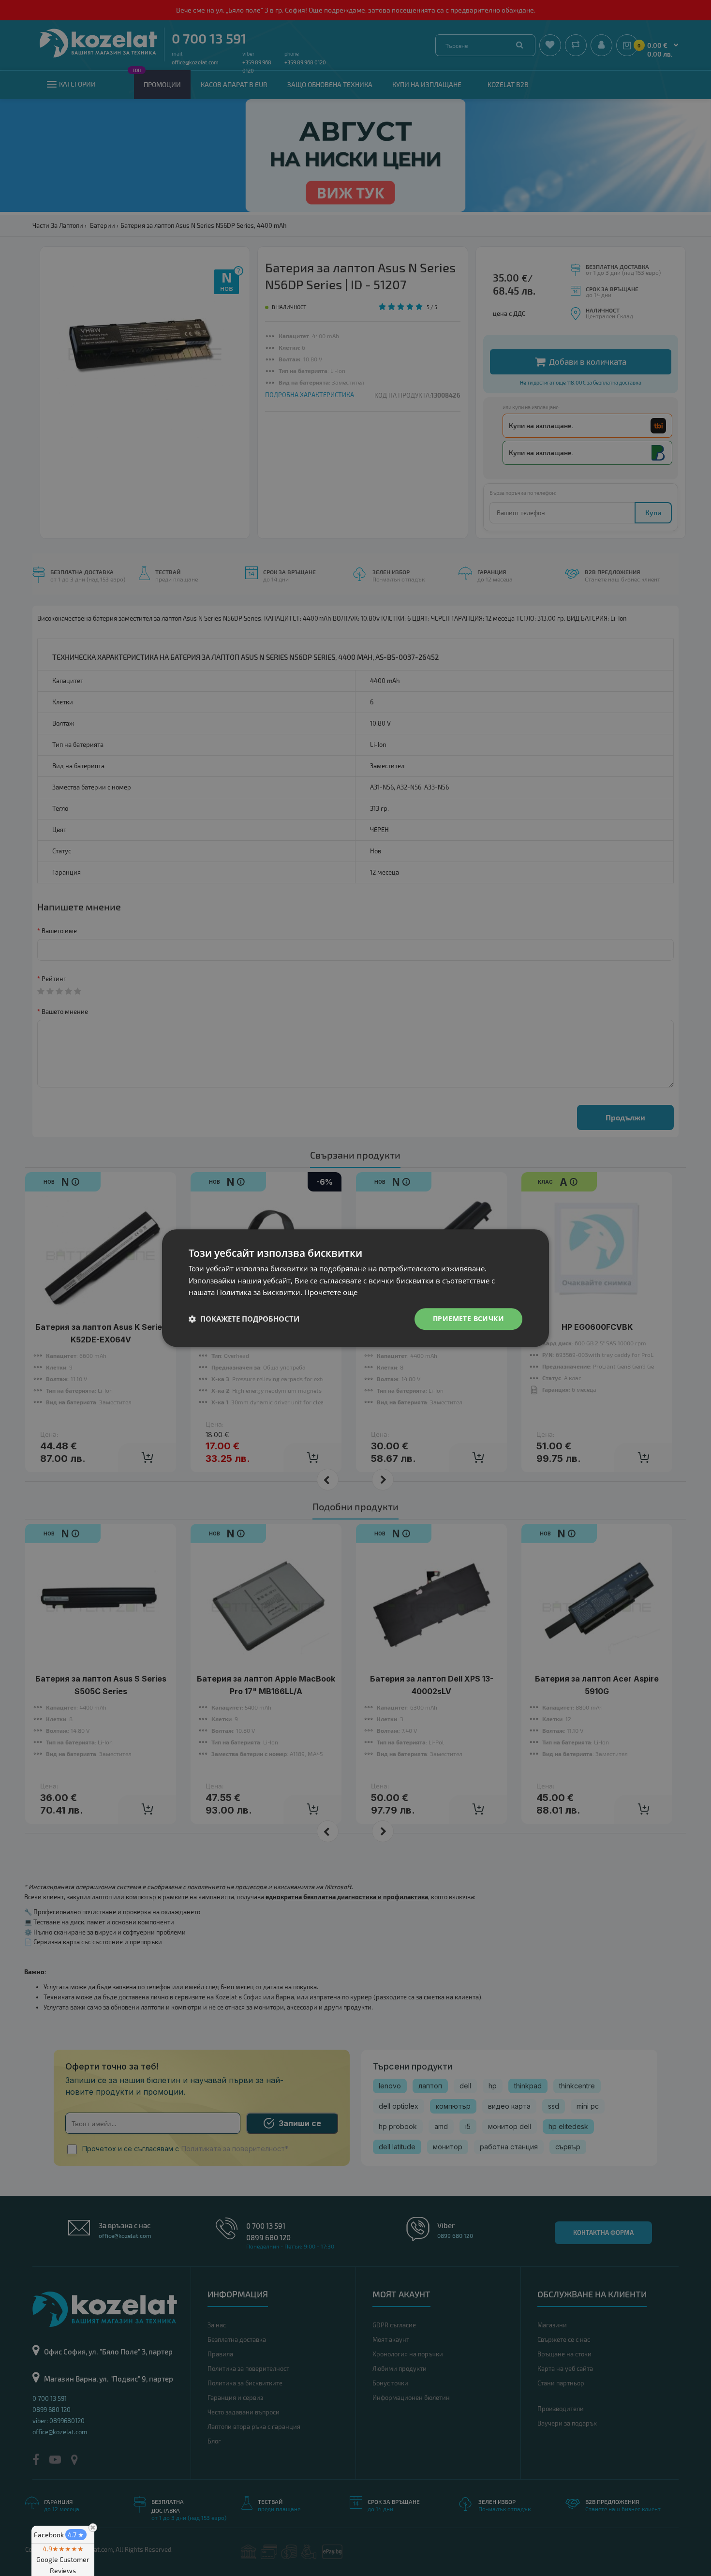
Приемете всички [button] (468, 1318)
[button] (244, 1319)
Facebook (59, 2535)
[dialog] (355, 1288)
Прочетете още (331, 1293)
